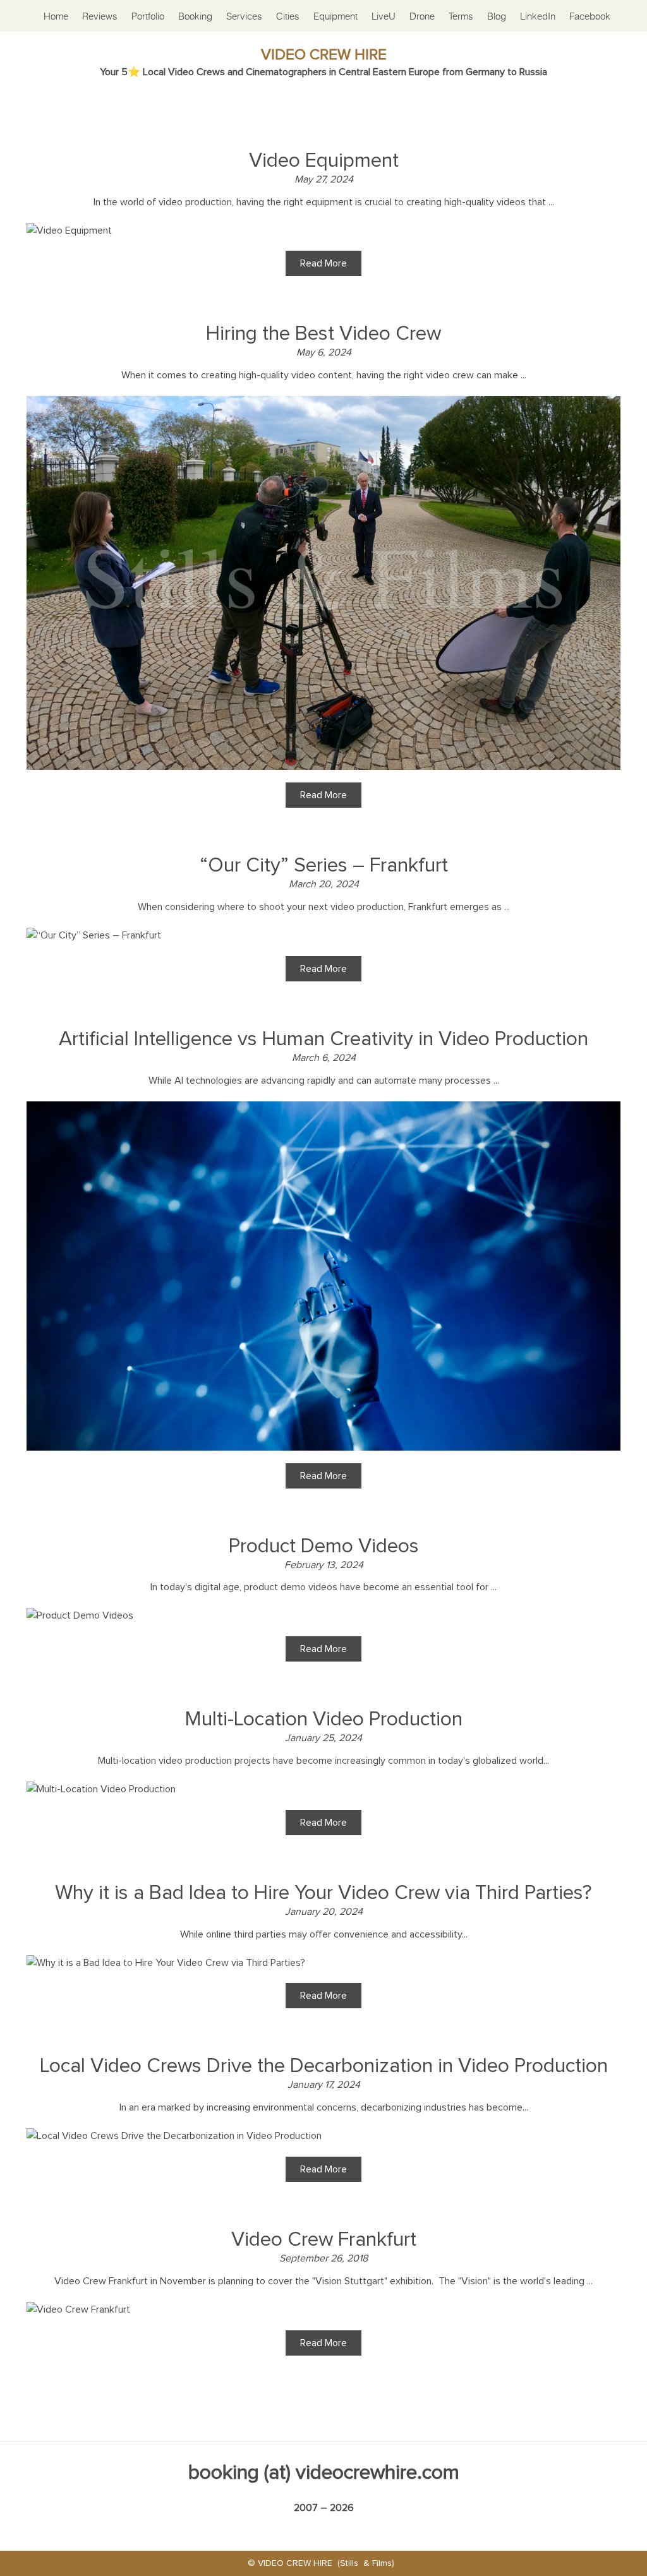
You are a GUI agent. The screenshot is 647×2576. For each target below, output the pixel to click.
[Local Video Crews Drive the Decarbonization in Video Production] (174, 2136)
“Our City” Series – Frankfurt (324, 866)
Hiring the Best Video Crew (323, 334)
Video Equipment (324, 161)
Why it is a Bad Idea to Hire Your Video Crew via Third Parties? (323, 1893)
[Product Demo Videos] (80, 1615)
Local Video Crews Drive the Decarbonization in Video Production (324, 2066)
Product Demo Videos (324, 1547)
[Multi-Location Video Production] (101, 1789)
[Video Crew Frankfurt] (78, 2309)
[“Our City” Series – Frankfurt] (94, 935)
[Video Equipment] (69, 231)
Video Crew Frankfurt (324, 2240)
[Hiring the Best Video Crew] (323, 404)
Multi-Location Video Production (324, 1720)
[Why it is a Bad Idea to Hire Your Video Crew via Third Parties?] (166, 1963)
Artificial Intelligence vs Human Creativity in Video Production (323, 1039)
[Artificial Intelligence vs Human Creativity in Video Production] (323, 1109)
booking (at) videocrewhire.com (324, 2473)
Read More (323, 263)
